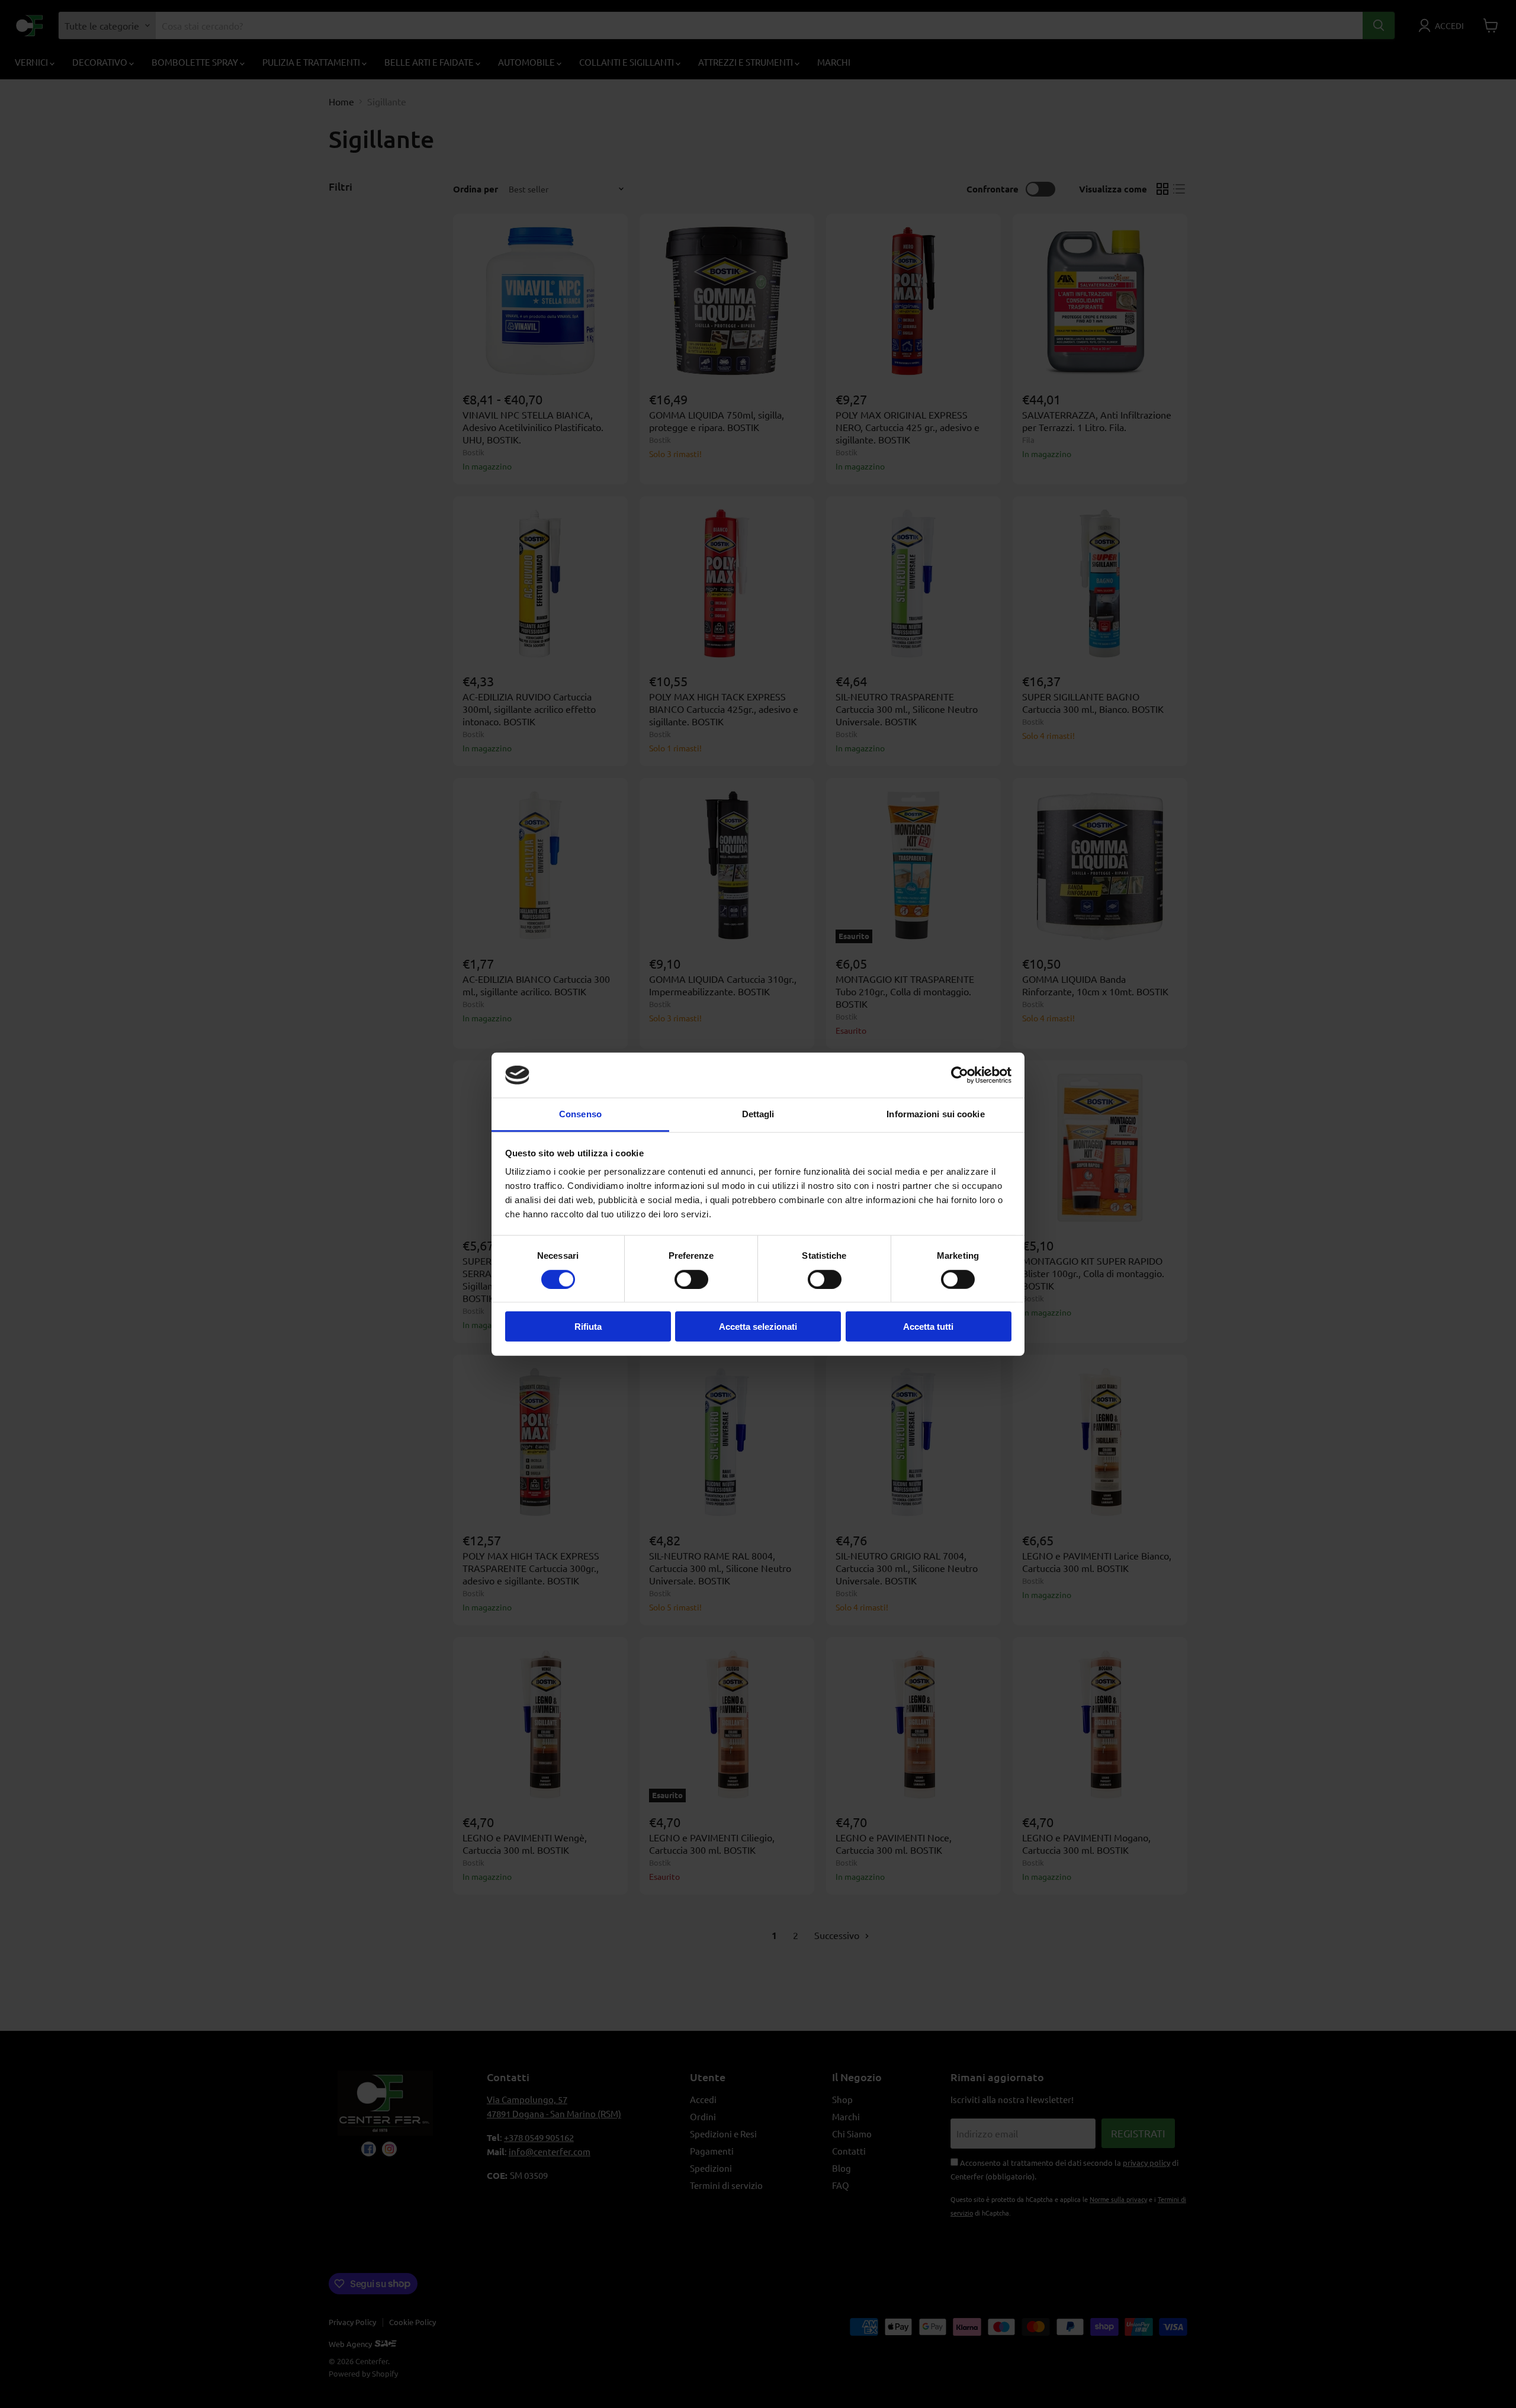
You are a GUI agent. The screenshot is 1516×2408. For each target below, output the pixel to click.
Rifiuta (588, 1327)
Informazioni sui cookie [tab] (935, 1114)
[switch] (691, 1279)
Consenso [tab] (580, 1114)
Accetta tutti (928, 1327)
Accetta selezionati (758, 1327)
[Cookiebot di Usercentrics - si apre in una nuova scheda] (960, 1075)
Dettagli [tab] (758, 1114)
